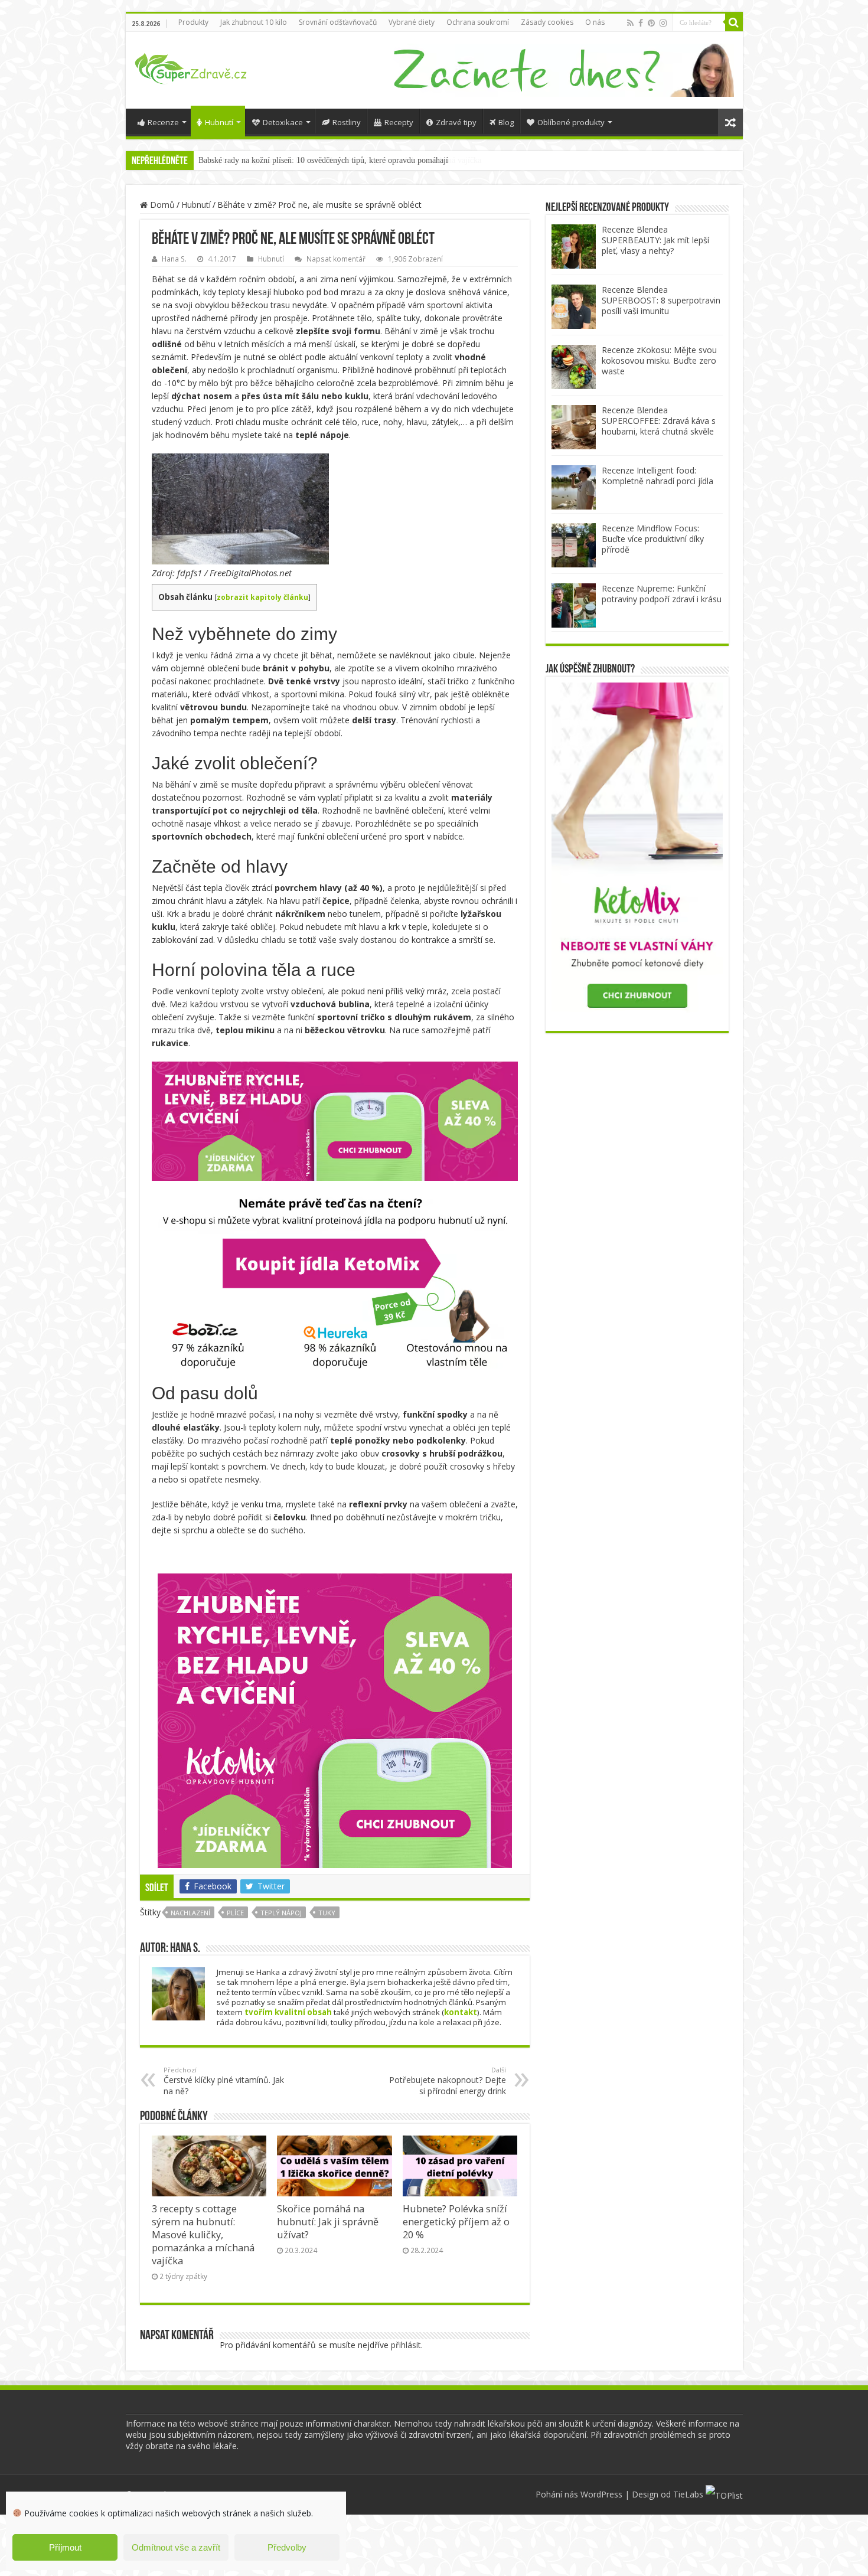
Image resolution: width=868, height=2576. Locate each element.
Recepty (399, 122)
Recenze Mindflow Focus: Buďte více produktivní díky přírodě (653, 539)
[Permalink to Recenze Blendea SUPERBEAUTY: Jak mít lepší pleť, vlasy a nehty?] (574, 245)
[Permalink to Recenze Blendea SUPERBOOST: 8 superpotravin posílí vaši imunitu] (574, 306)
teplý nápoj (281, 1913)
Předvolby (287, 2547)
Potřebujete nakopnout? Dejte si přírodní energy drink (448, 2081)
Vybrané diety (412, 22)
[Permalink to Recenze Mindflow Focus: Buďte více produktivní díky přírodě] (574, 544)
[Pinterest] (651, 23)
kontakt (461, 2012)
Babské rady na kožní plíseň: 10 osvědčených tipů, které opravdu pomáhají (323, 160)
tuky (327, 1913)
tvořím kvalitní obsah (288, 2012)
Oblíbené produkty (571, 122)
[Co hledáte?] (734, 22)
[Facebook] (641, 23)
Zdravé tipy (456, 122)
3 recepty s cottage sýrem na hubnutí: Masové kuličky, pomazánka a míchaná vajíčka (203, 2235)
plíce (235, 1913)
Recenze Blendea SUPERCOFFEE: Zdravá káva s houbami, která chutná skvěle (659, 421)
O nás (595, 22)
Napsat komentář (336, 259)
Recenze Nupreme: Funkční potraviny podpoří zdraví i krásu (662, 594)
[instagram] (663, 23)
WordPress (601, 2494)
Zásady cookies (547, 22)
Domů (161, 205)
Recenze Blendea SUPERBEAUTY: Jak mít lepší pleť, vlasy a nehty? (655, 240)
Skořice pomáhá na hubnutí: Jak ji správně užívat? (328, 2222)
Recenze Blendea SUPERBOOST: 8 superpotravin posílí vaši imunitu (661, 300)
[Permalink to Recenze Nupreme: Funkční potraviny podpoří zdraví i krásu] (574, 604)
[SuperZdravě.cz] (191, 67)
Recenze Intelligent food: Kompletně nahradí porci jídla (657, 476)
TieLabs (688, 2494)
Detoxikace (283, 122)
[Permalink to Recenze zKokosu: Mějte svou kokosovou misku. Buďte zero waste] (574, 366)
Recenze (163, 122)
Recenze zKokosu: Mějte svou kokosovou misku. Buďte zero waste (659, 360)
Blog (506, 122)
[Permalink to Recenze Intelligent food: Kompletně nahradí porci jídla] (574, 486)
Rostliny (347, 122)
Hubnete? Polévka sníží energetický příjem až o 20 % (456, 2222)
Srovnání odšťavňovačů (338, 22)
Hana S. (174, 259)
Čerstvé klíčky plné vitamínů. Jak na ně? (224, 2081)
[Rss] (630, 23)
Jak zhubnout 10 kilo (254, 22)
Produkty (193, 22)
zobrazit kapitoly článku (262, 597)
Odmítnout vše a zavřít (176, 2547)
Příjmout (65, 2547)
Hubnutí (219, 122)
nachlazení (190, 1913)
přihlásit (406, 2345)
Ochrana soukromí (478, 22)
